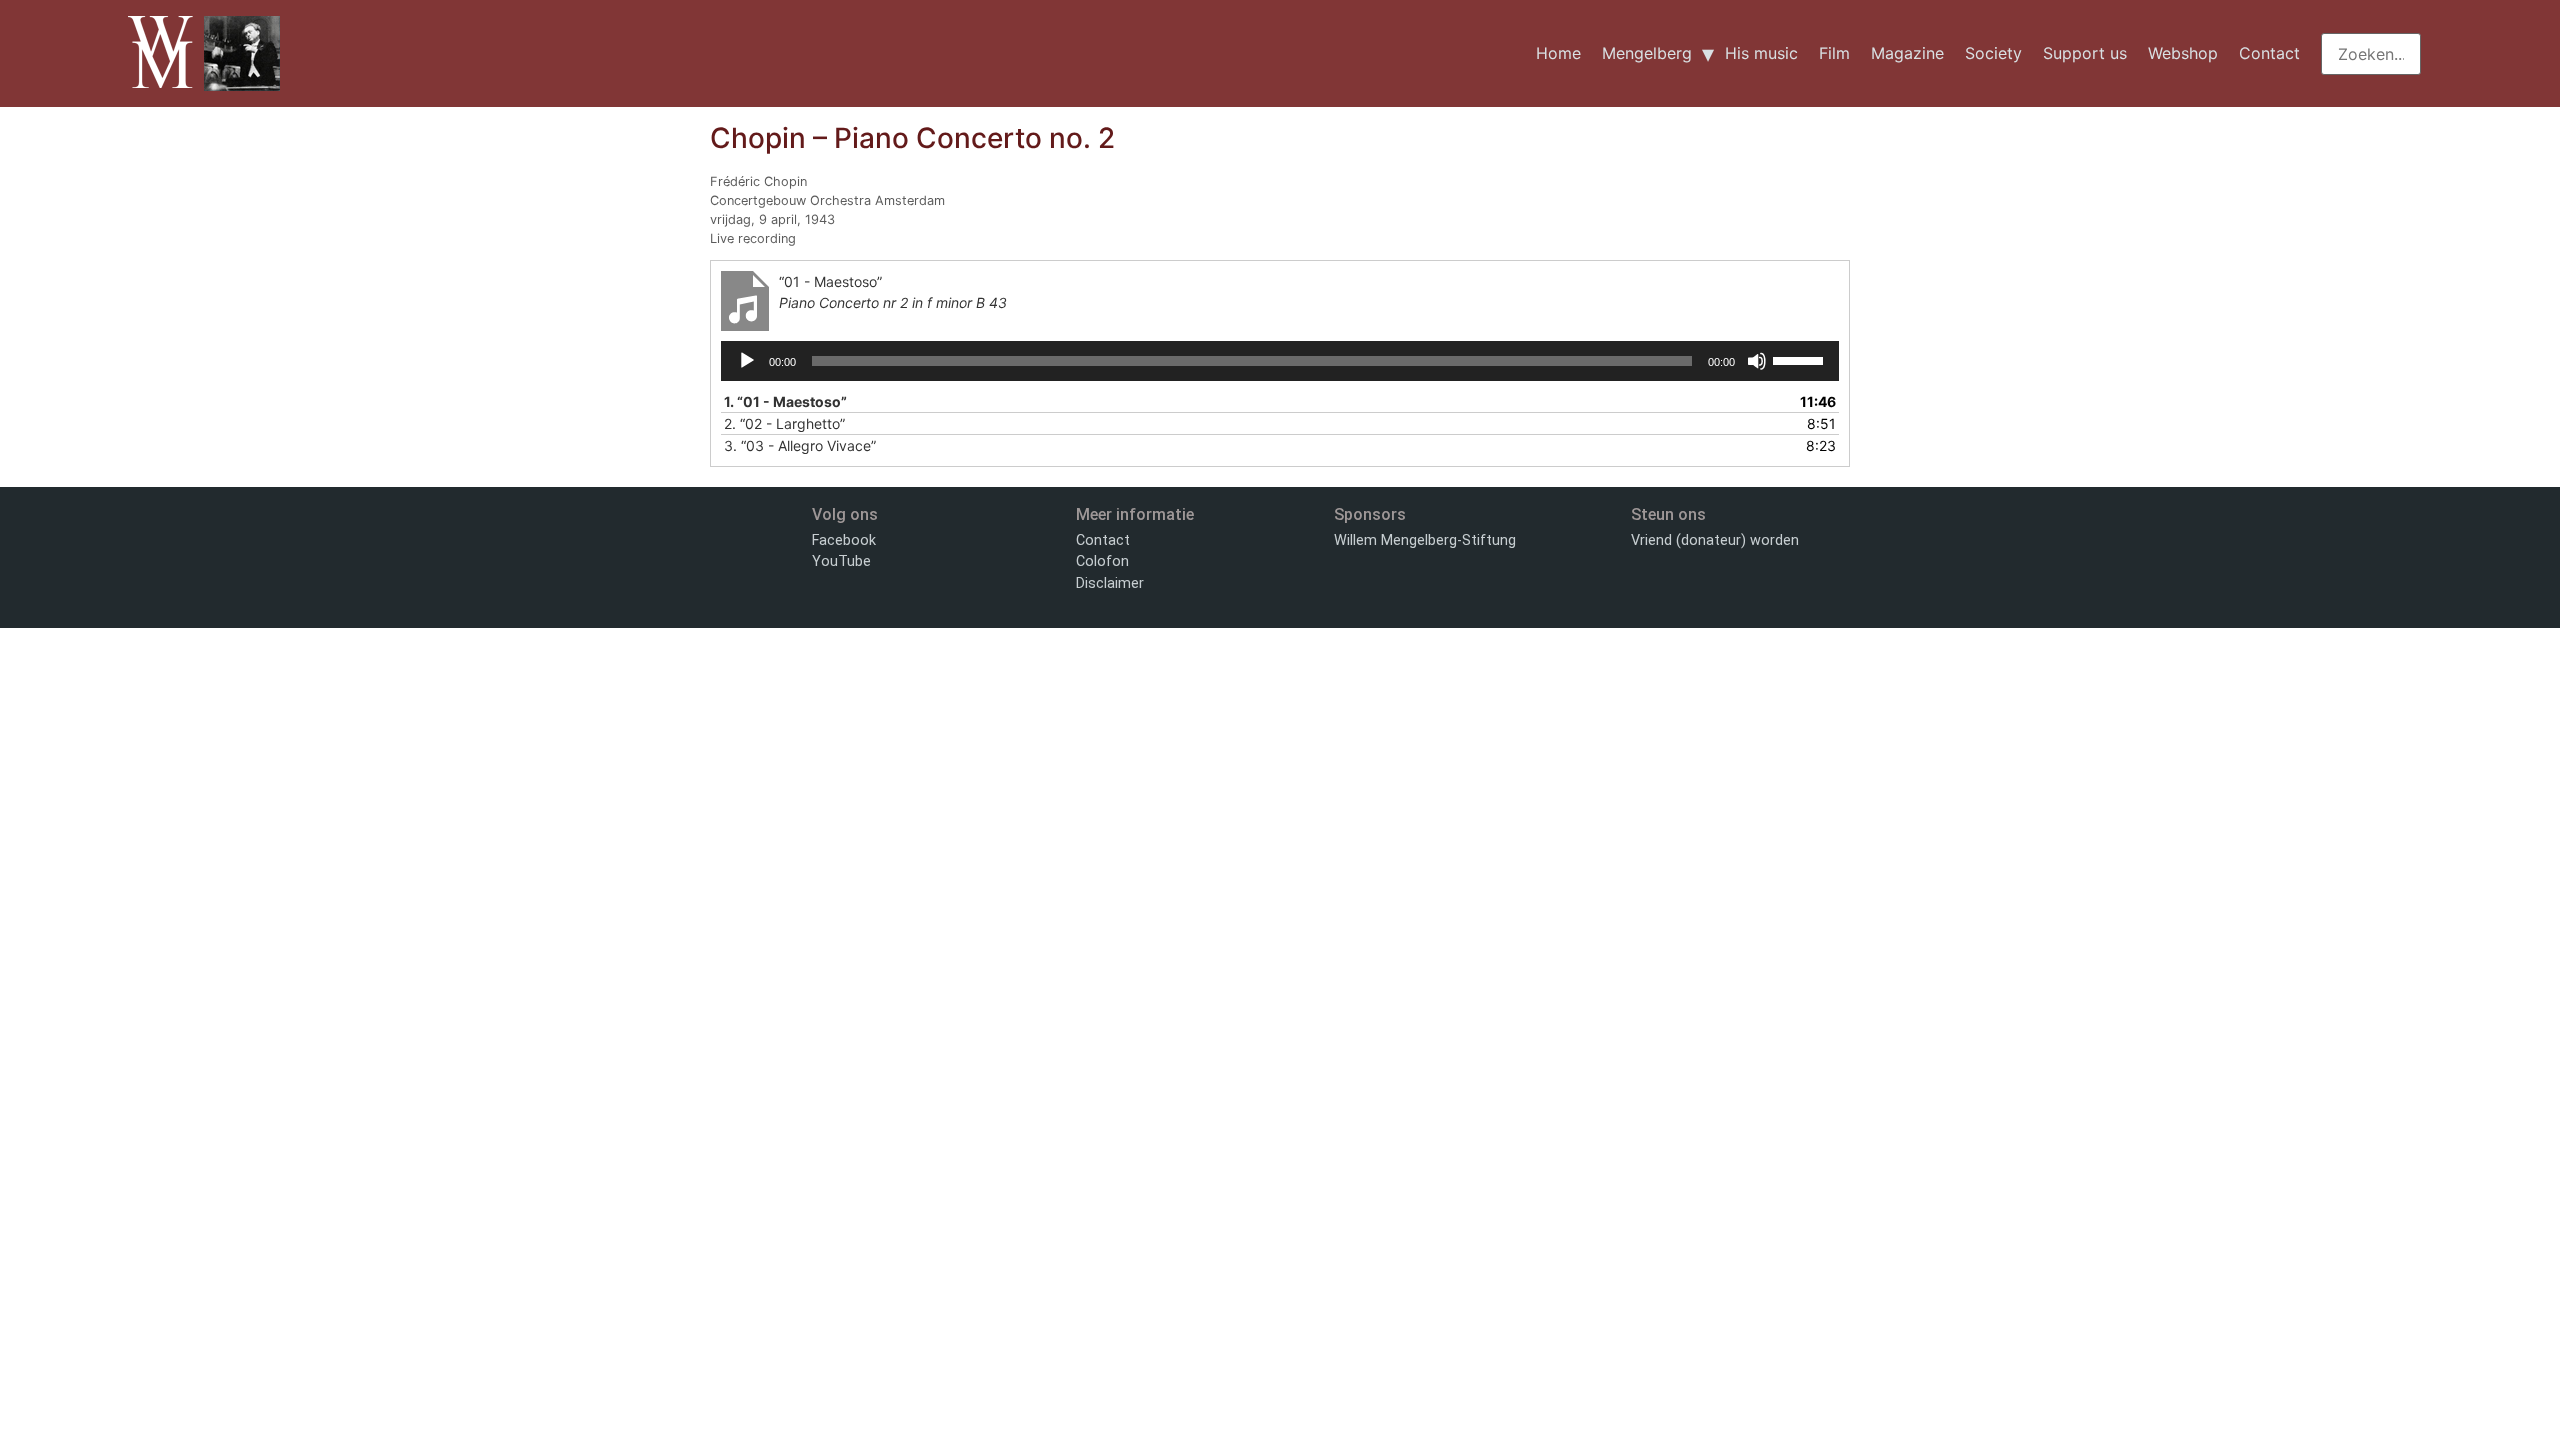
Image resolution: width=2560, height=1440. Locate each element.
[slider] (1801, 359)
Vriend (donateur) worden (1715, 540)
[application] (1280, 361)
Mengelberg (1647, 53)
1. (785, 401)
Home (1558, 53)
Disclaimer (1110, 583)
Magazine (1907, 53)
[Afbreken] (1757, 361)
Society (1993, 53)
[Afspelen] (747, 361)
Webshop (2183, 53)
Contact (2269, 53)
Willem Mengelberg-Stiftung (1425, 540)
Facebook (844, 540)
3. (800, 445)
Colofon (1102, 561)
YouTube (841, 561)
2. (784, 423)
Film (1834, 53)
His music (1761, 53)
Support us (2085, 53)
